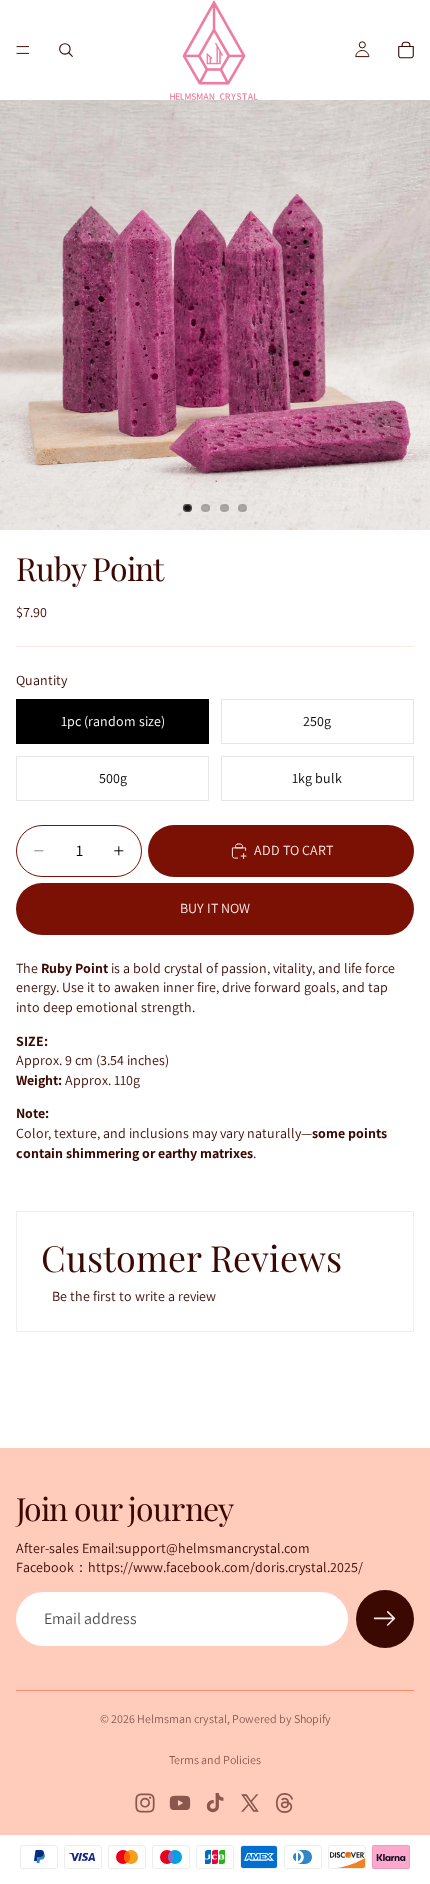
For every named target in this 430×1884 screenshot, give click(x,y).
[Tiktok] (215, 1803)
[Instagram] (145, 1803)
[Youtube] (180, 1803)
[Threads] (285, 1803)
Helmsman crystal (182, 1718)
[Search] (66, 50)
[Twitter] (250, 1803)
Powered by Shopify (281, 1718)
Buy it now (215, 908)
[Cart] (406, 50)
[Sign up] (385, 1619)
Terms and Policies (215, 1759)
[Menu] (23, 50)
